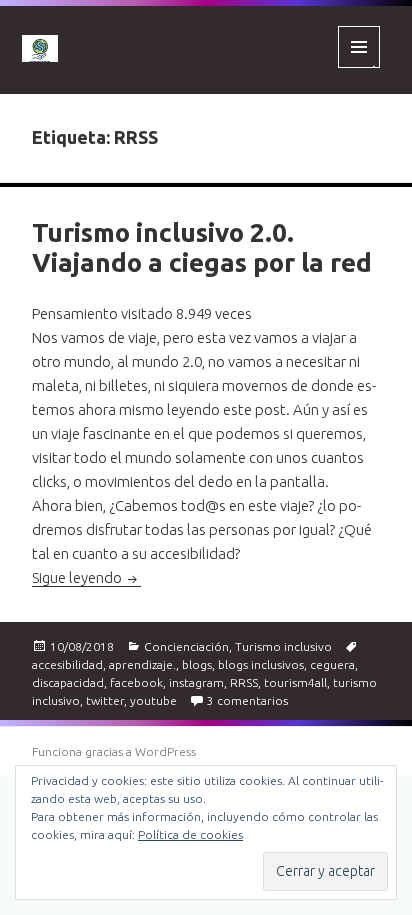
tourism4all (295, 682)
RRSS (244, 682)
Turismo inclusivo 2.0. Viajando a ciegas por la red (202, 247)
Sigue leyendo (86, 577)
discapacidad (68, 682)
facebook (136, 682)
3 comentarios (247, 700)
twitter (105, 700)
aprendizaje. (142, 664)
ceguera (332, 664)
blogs (197, 664)
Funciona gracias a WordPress (114, 751)
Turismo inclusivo (283, 646)
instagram (196, 682)
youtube (153, 700)
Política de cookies (190, 834)
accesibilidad (67, 664)
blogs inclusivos (261, 664)
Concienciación (186, 646)
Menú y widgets (359, 67)
